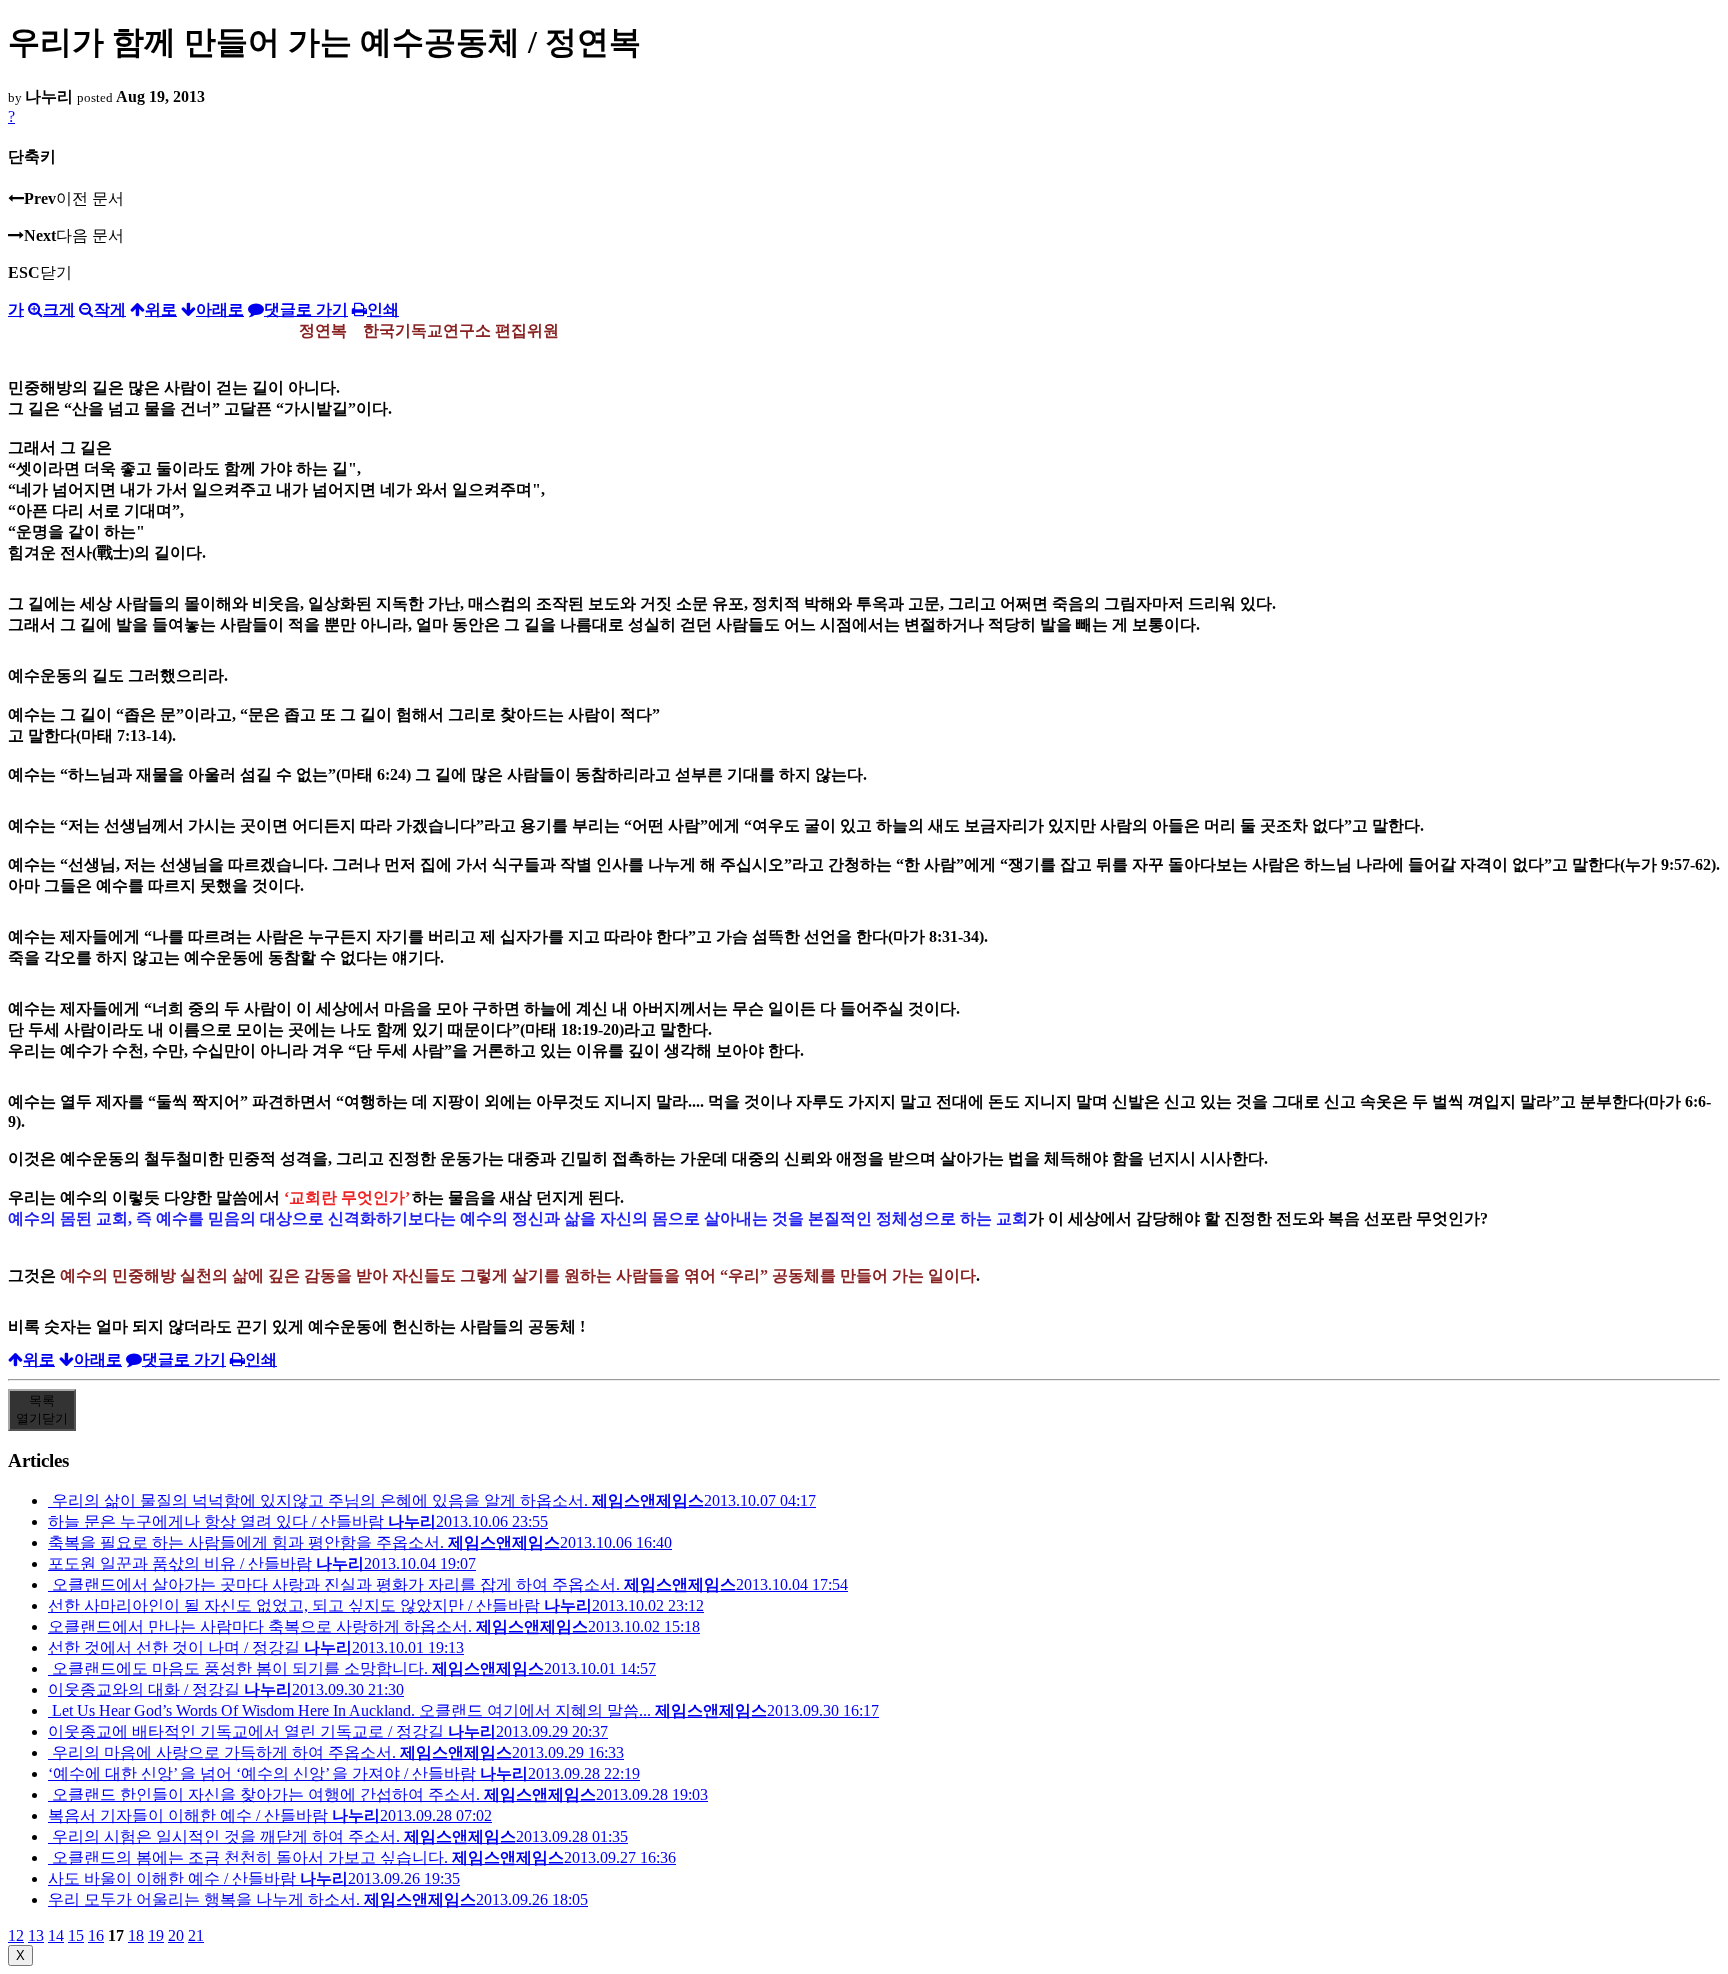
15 (76, 1935)
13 (36, 1935)
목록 (42, 1409)
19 (156, 1935)
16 (96, 1935)
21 (196, 1935)
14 (56, 1935)
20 (176, 1935)
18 (136, 1935)
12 (16, 1935)
